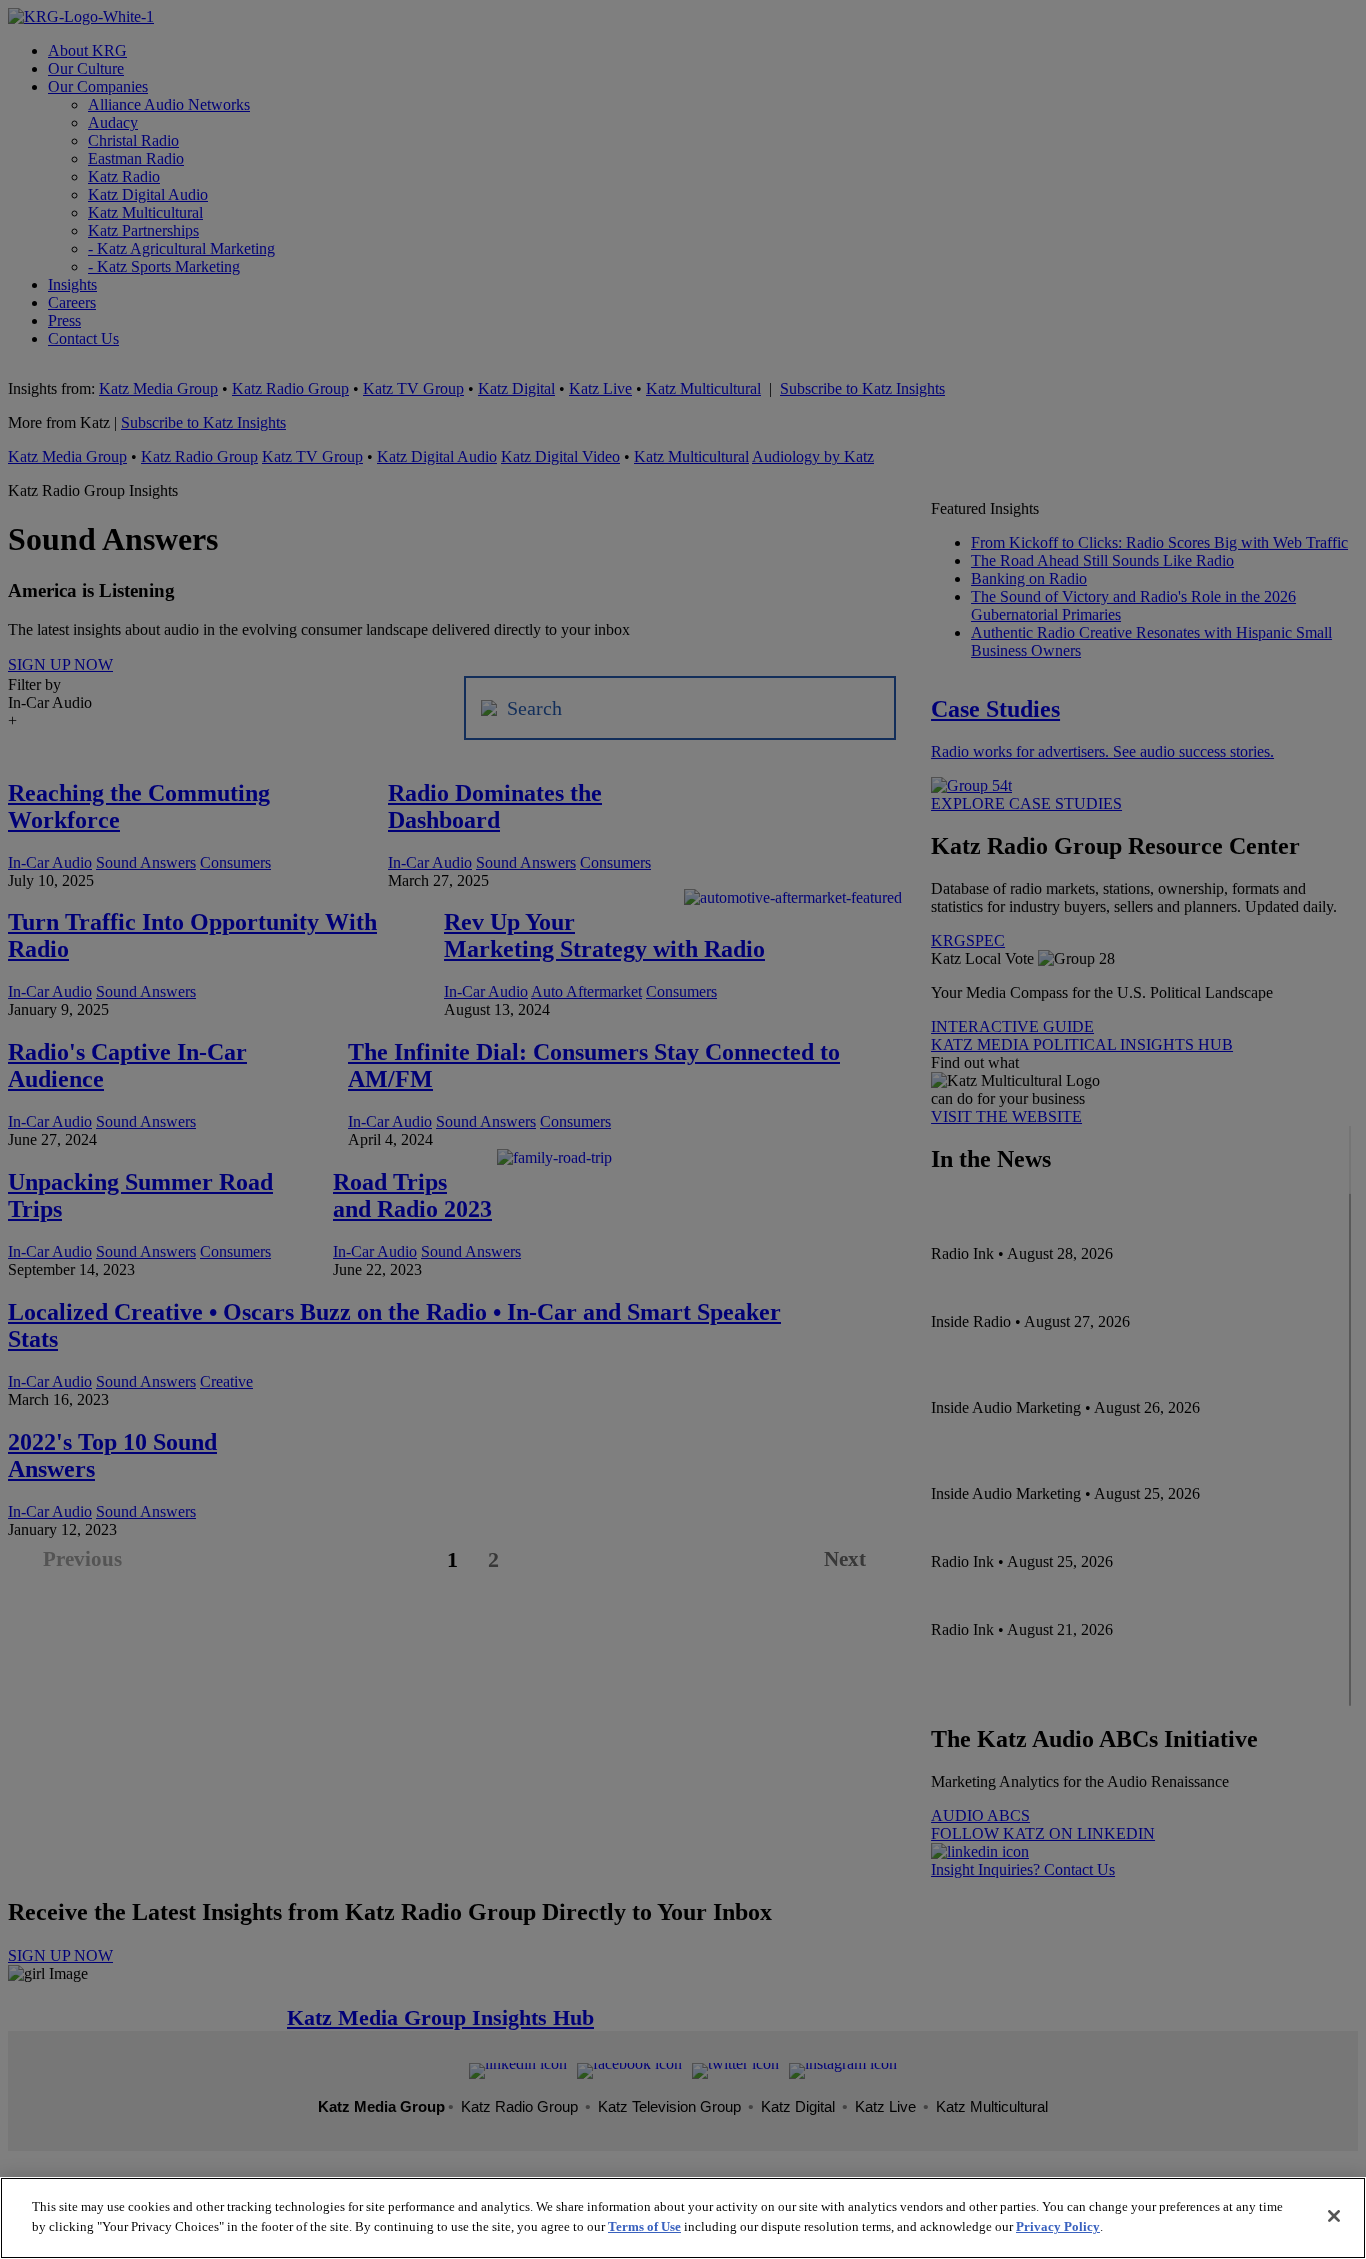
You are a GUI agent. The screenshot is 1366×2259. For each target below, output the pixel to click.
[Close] (1334, 2216)
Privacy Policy (1058, 2225)
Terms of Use (644, 2225)
